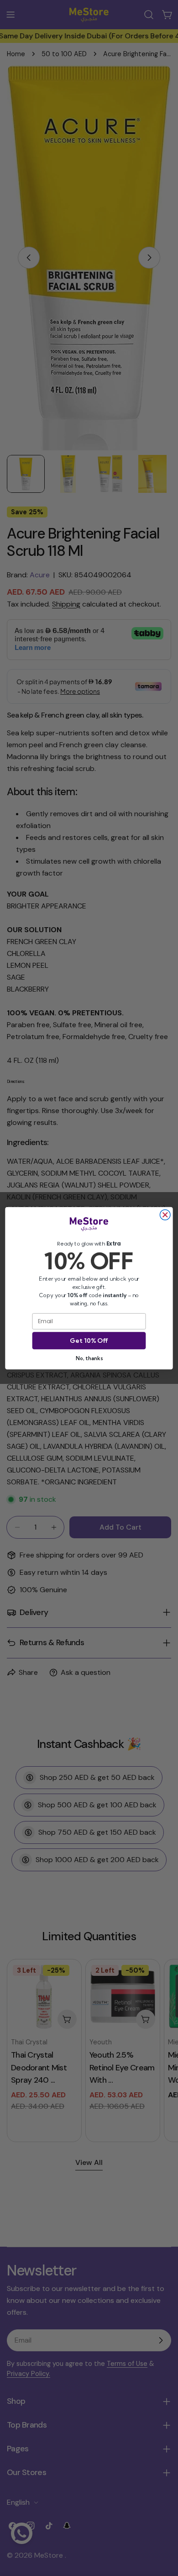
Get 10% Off (89, 1341)
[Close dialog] (165, 1215)
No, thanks (89, 1358)
